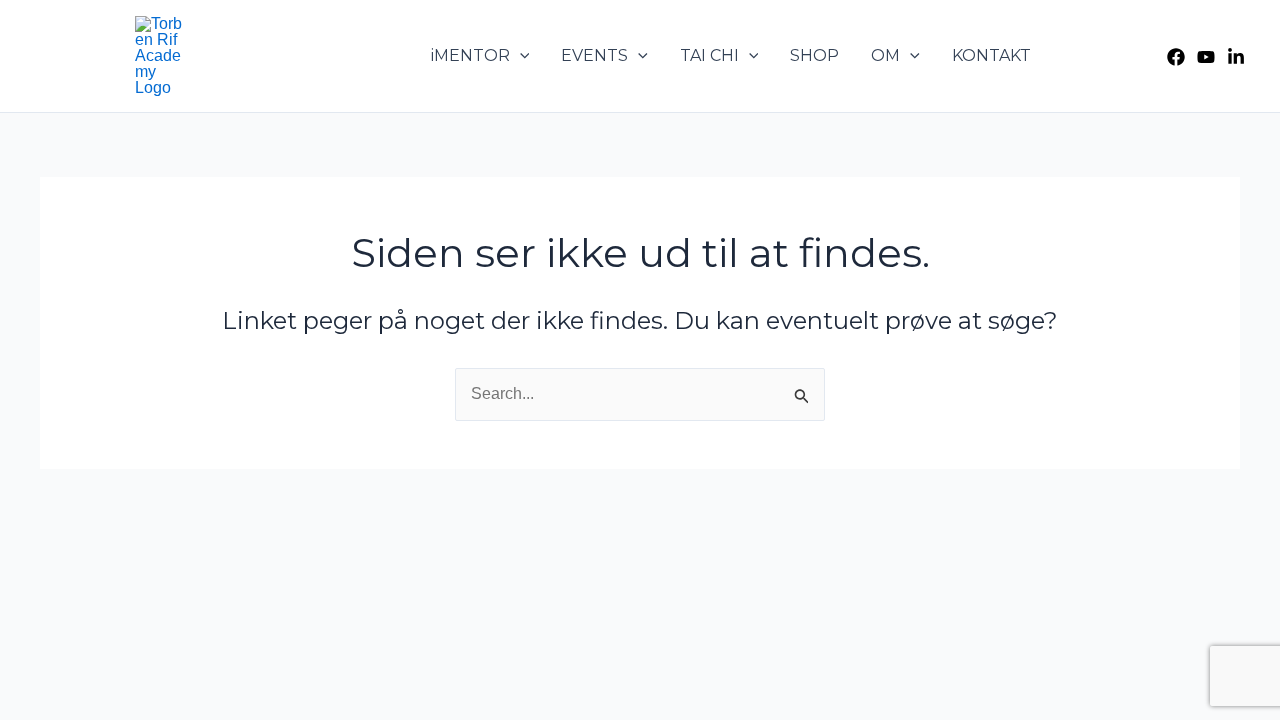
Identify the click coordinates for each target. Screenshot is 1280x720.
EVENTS (594, 55)
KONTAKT (991, 55)
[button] (520, 56)
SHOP (814, 55)
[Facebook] (1176, 57)
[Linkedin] (1236, 57)
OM (885, 55)
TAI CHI (709, 55)
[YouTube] (1206, 57)
